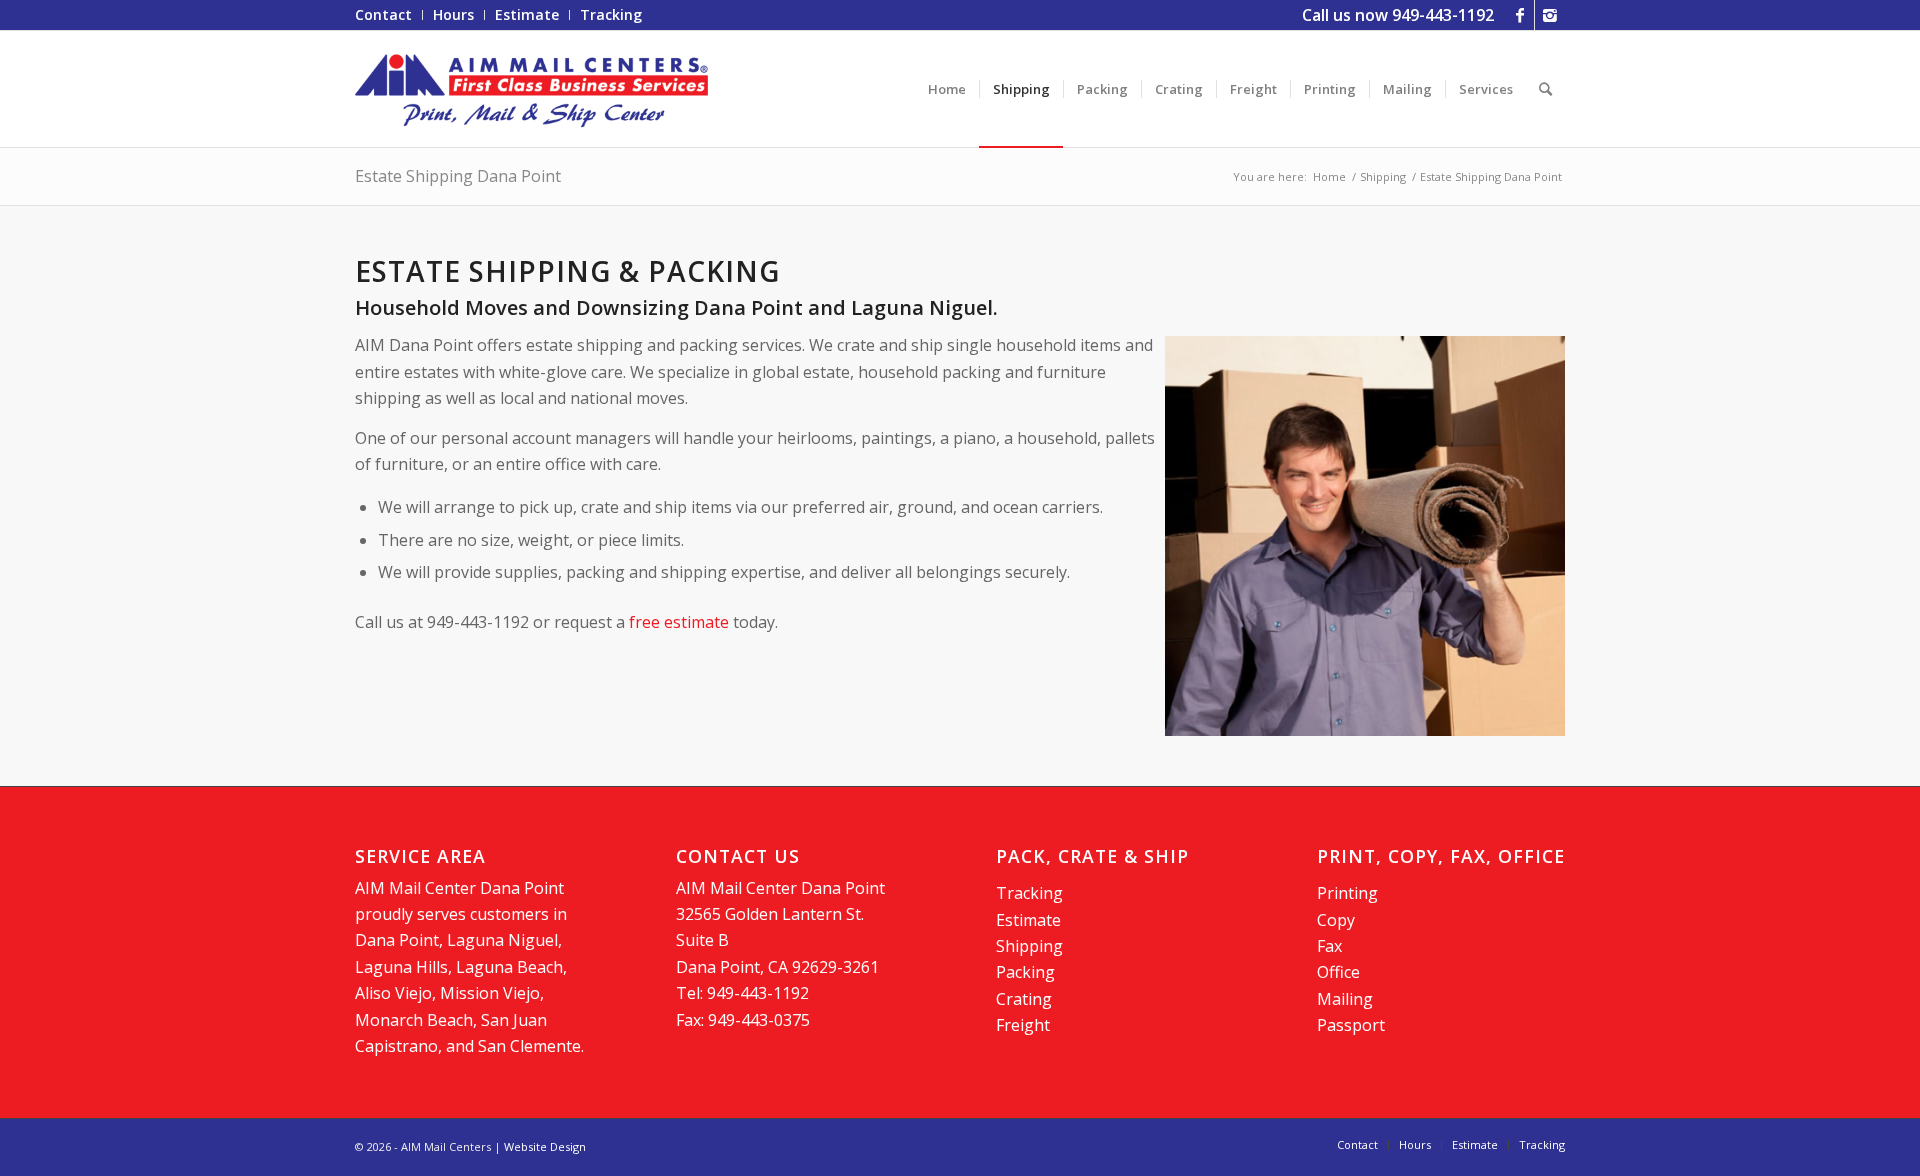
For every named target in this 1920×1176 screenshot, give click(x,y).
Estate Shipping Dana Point (458, 176)
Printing (1347, 893)
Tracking (1029, 893)
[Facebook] (1519, 15)
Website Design (545, 1146)
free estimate (679, 622)
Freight (1023, 1025)
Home (1329, 176)
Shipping (1383, 176)
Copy (1336, 920)
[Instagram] (1550, 15)
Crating (1024, 999)
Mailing (1345, 999)
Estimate (1028, 920)
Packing (1025, 972)
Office (1338, 972)
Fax (1329, 946)
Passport (1351, 1025)
